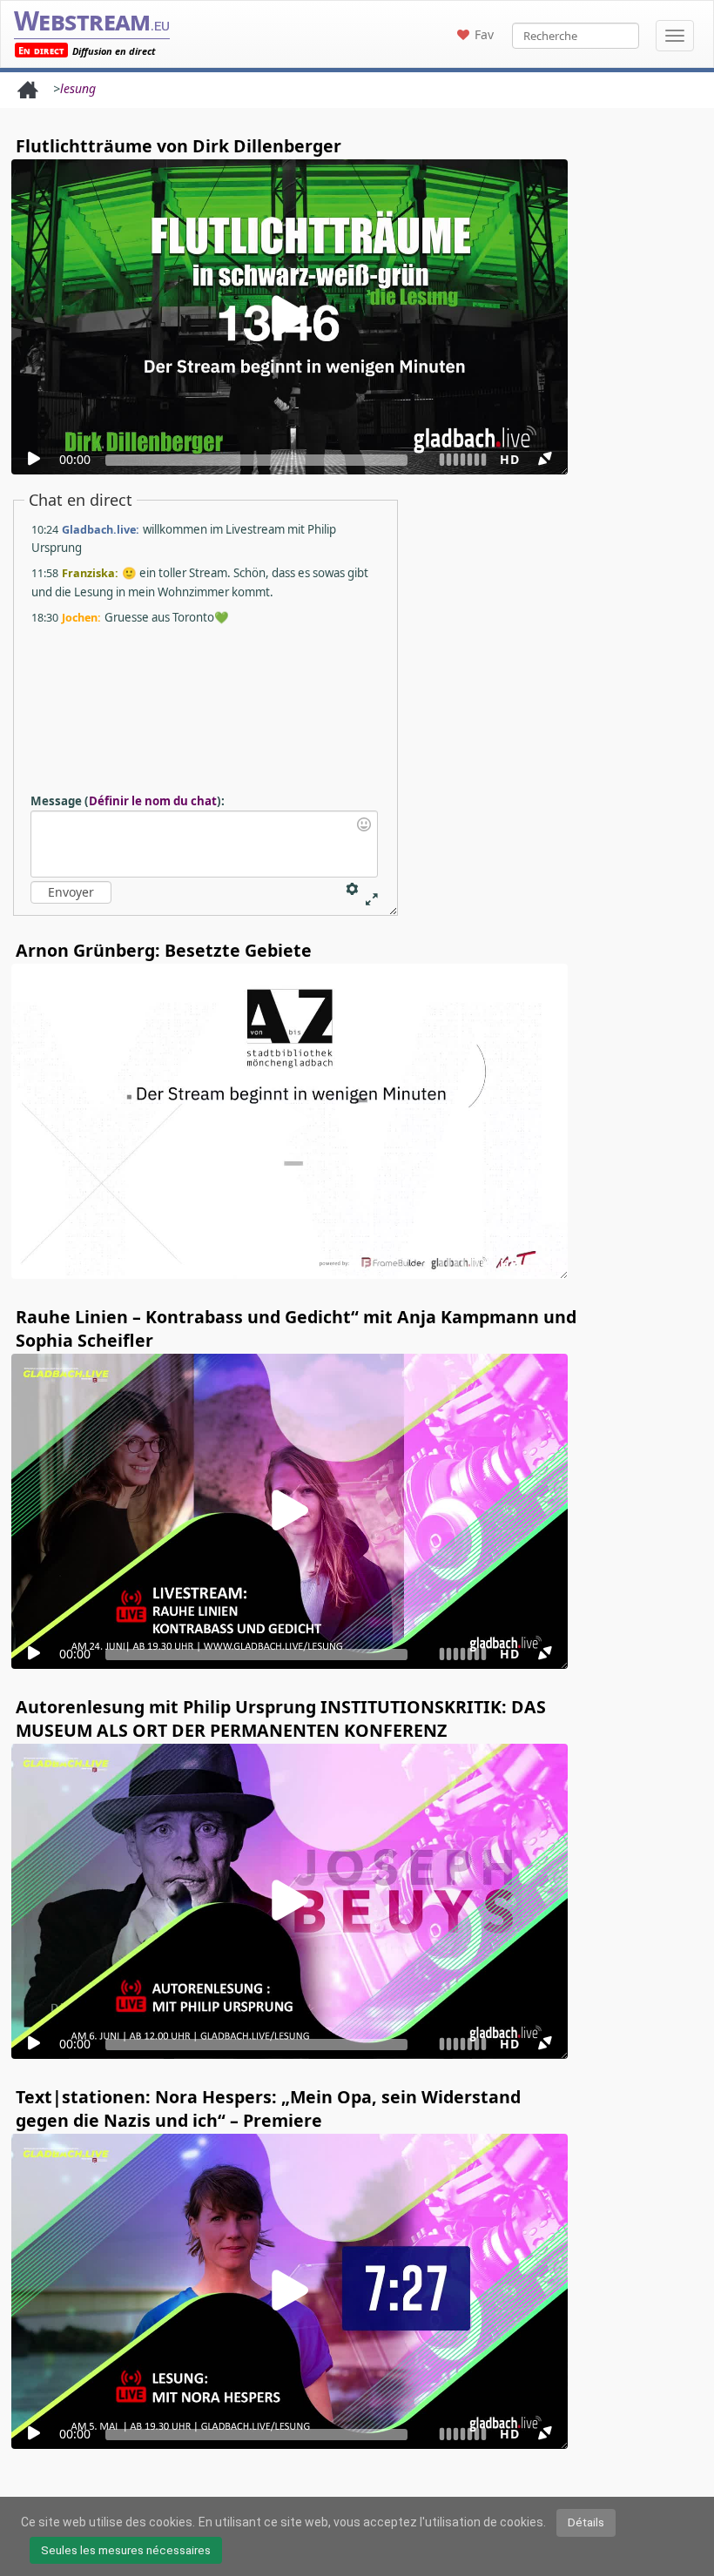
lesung (78, 88)
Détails (586, 2522)
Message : (128, 801)
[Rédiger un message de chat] (204, 844)
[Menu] (675, 36)
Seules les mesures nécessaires (126, 2550)
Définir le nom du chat (153, 801)
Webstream (92, 20)
